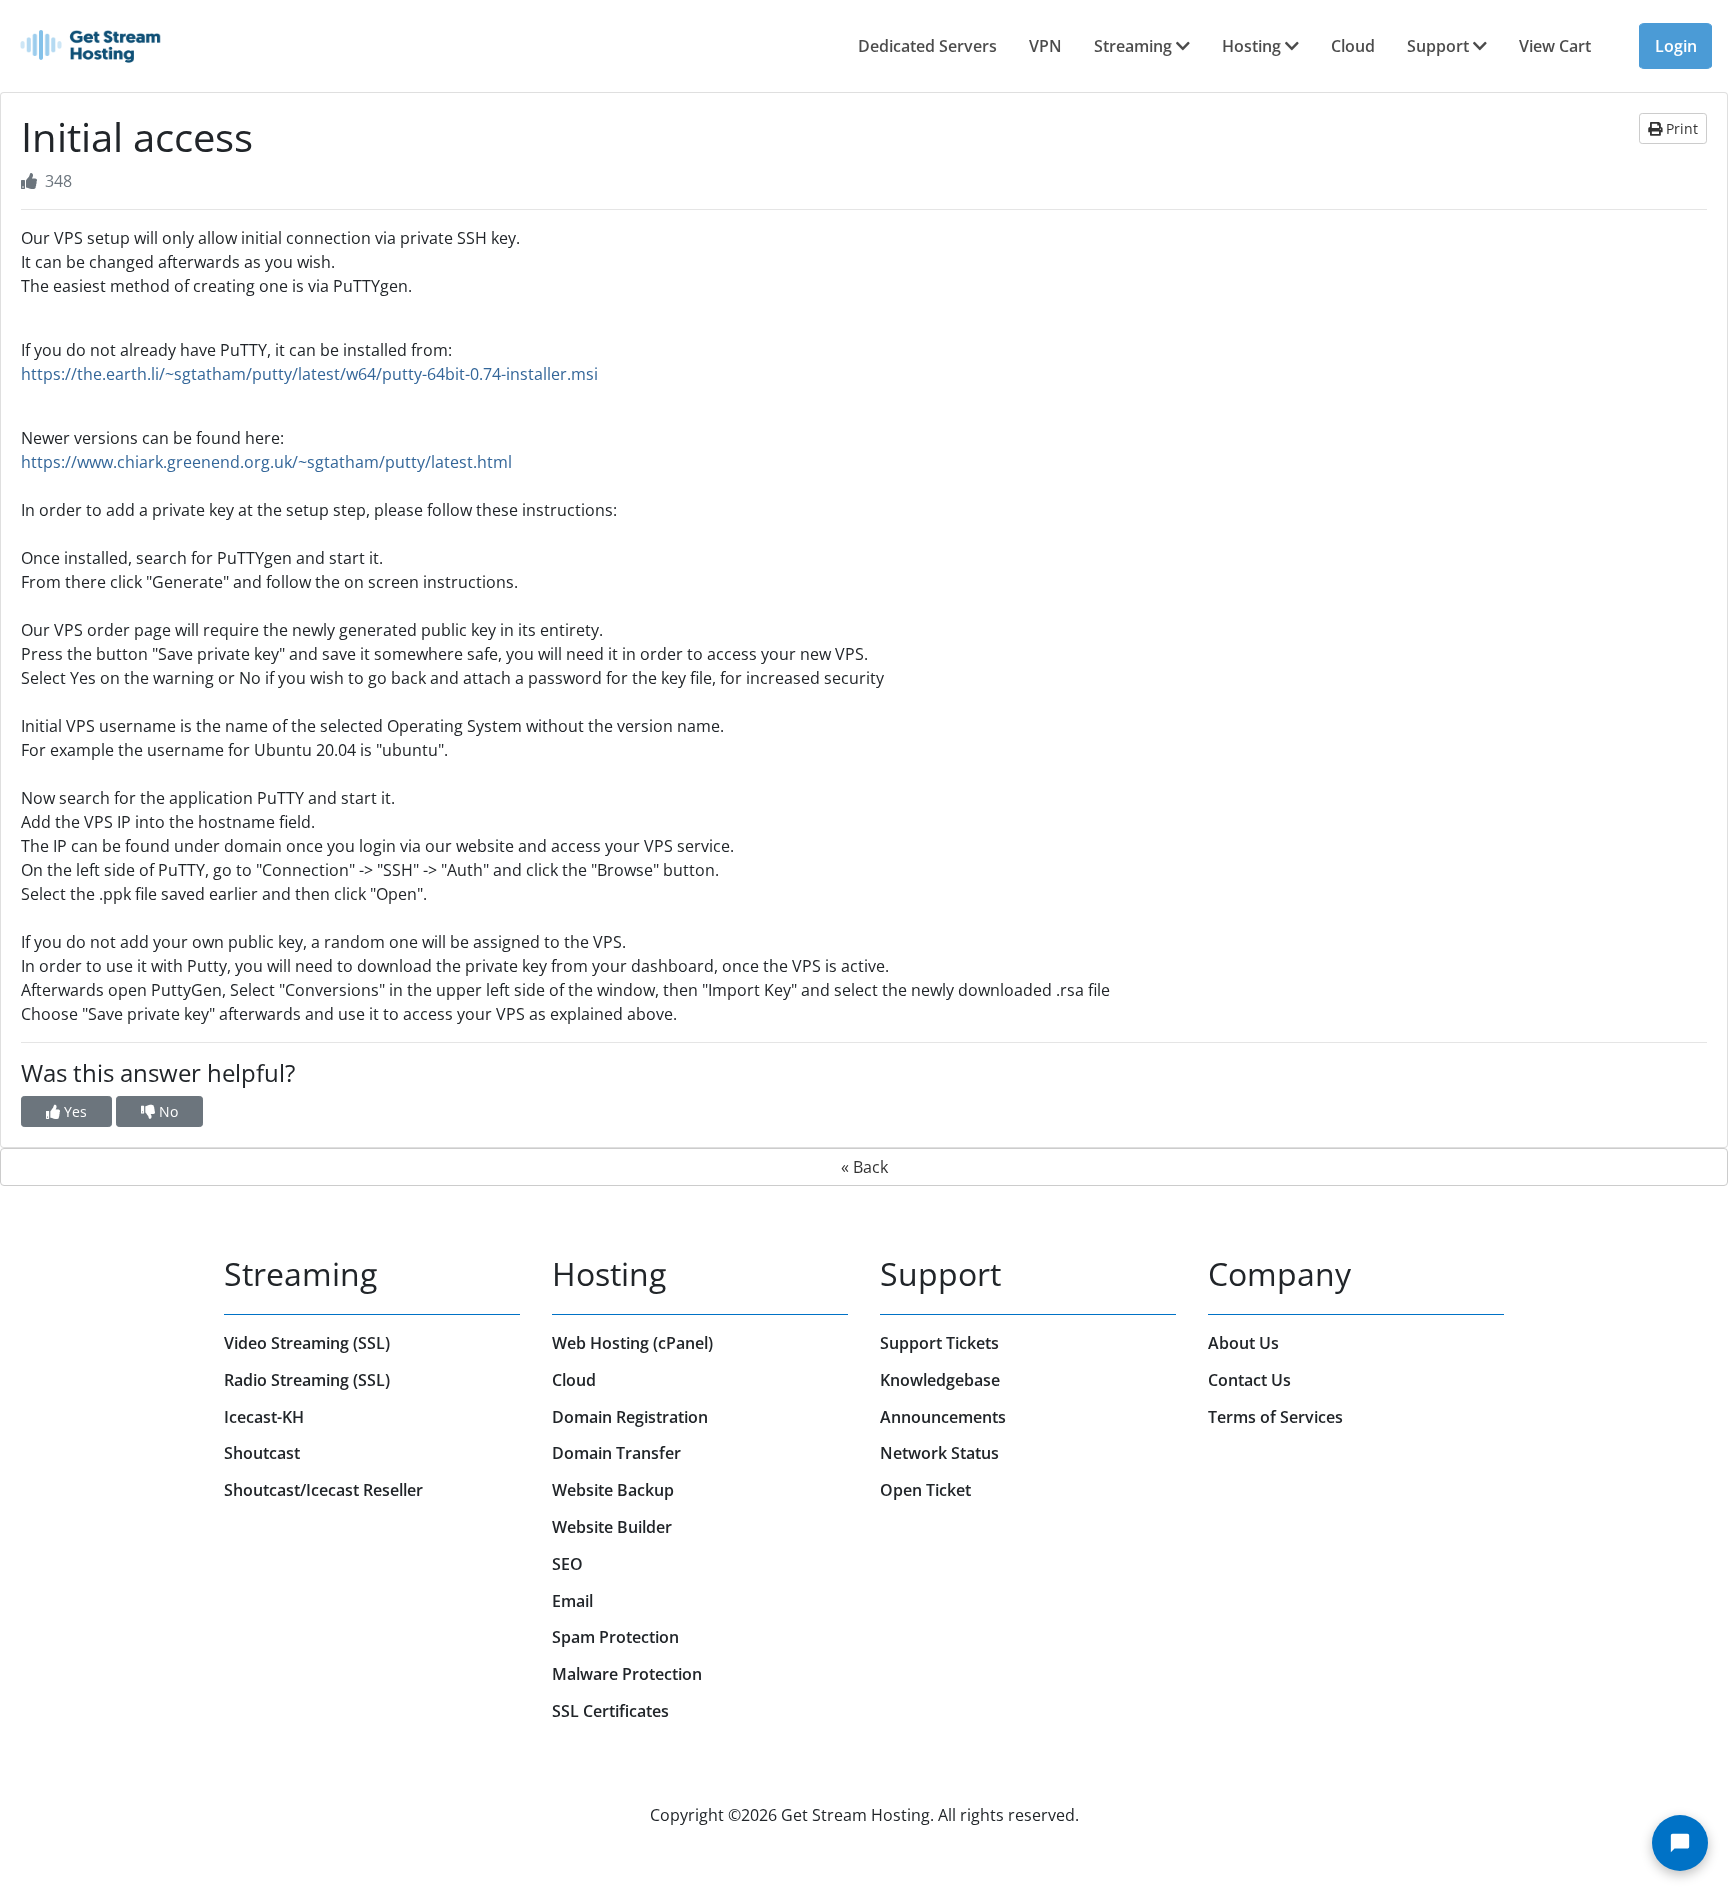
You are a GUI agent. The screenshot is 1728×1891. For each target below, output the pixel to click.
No (166, 1111)
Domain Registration (630, 1417)
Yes (73, 1111)
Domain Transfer (616, 1453)
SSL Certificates (610, 1711)
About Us (1243, 1343)
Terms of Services (1275, 1417)
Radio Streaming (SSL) (307, 1380)
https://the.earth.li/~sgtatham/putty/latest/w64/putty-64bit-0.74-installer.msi (309, 374)
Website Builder (612, 1527)
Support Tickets (939, 1343)
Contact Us (1249, 1380)
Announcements (943, 1417)
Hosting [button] (1253, 46)
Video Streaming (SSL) (307, 1343)
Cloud (1353, 46)
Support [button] (1440, 46)
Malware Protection (627, 1674)
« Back (864, 1167)
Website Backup (613, 1490)
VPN (1045, 46)
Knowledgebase (940, 1380)
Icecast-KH (264, 1417)
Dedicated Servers (927, 46)
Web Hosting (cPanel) (632, 1343)
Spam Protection (615, 1637)
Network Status (939, 1453)
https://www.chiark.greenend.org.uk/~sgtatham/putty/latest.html (266, 462)
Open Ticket (925, 1490)
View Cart (1555, 46)
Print (1680, 128)
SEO (567, 1564)
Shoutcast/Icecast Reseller (323, 1490)
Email (572, 1601)
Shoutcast (262, 1453)
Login (1676, 46)
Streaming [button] (1135, 46)
